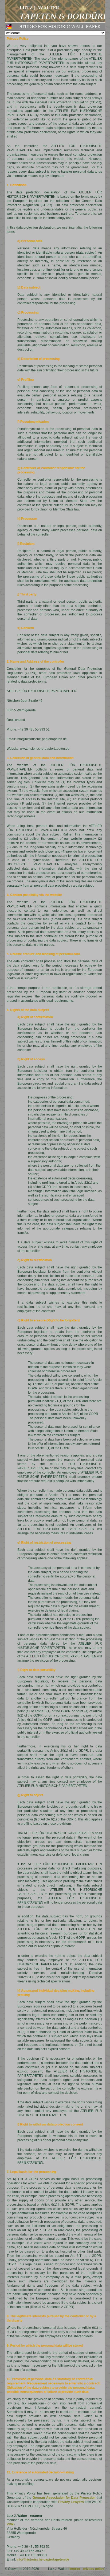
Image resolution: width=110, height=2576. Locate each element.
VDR (10, 2524)
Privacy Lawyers (71, 2502)
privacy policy (93, 2569)
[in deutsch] (9, 27)
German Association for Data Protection (64, 2498)
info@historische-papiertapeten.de (43, 2559)
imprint (75, 2569)
